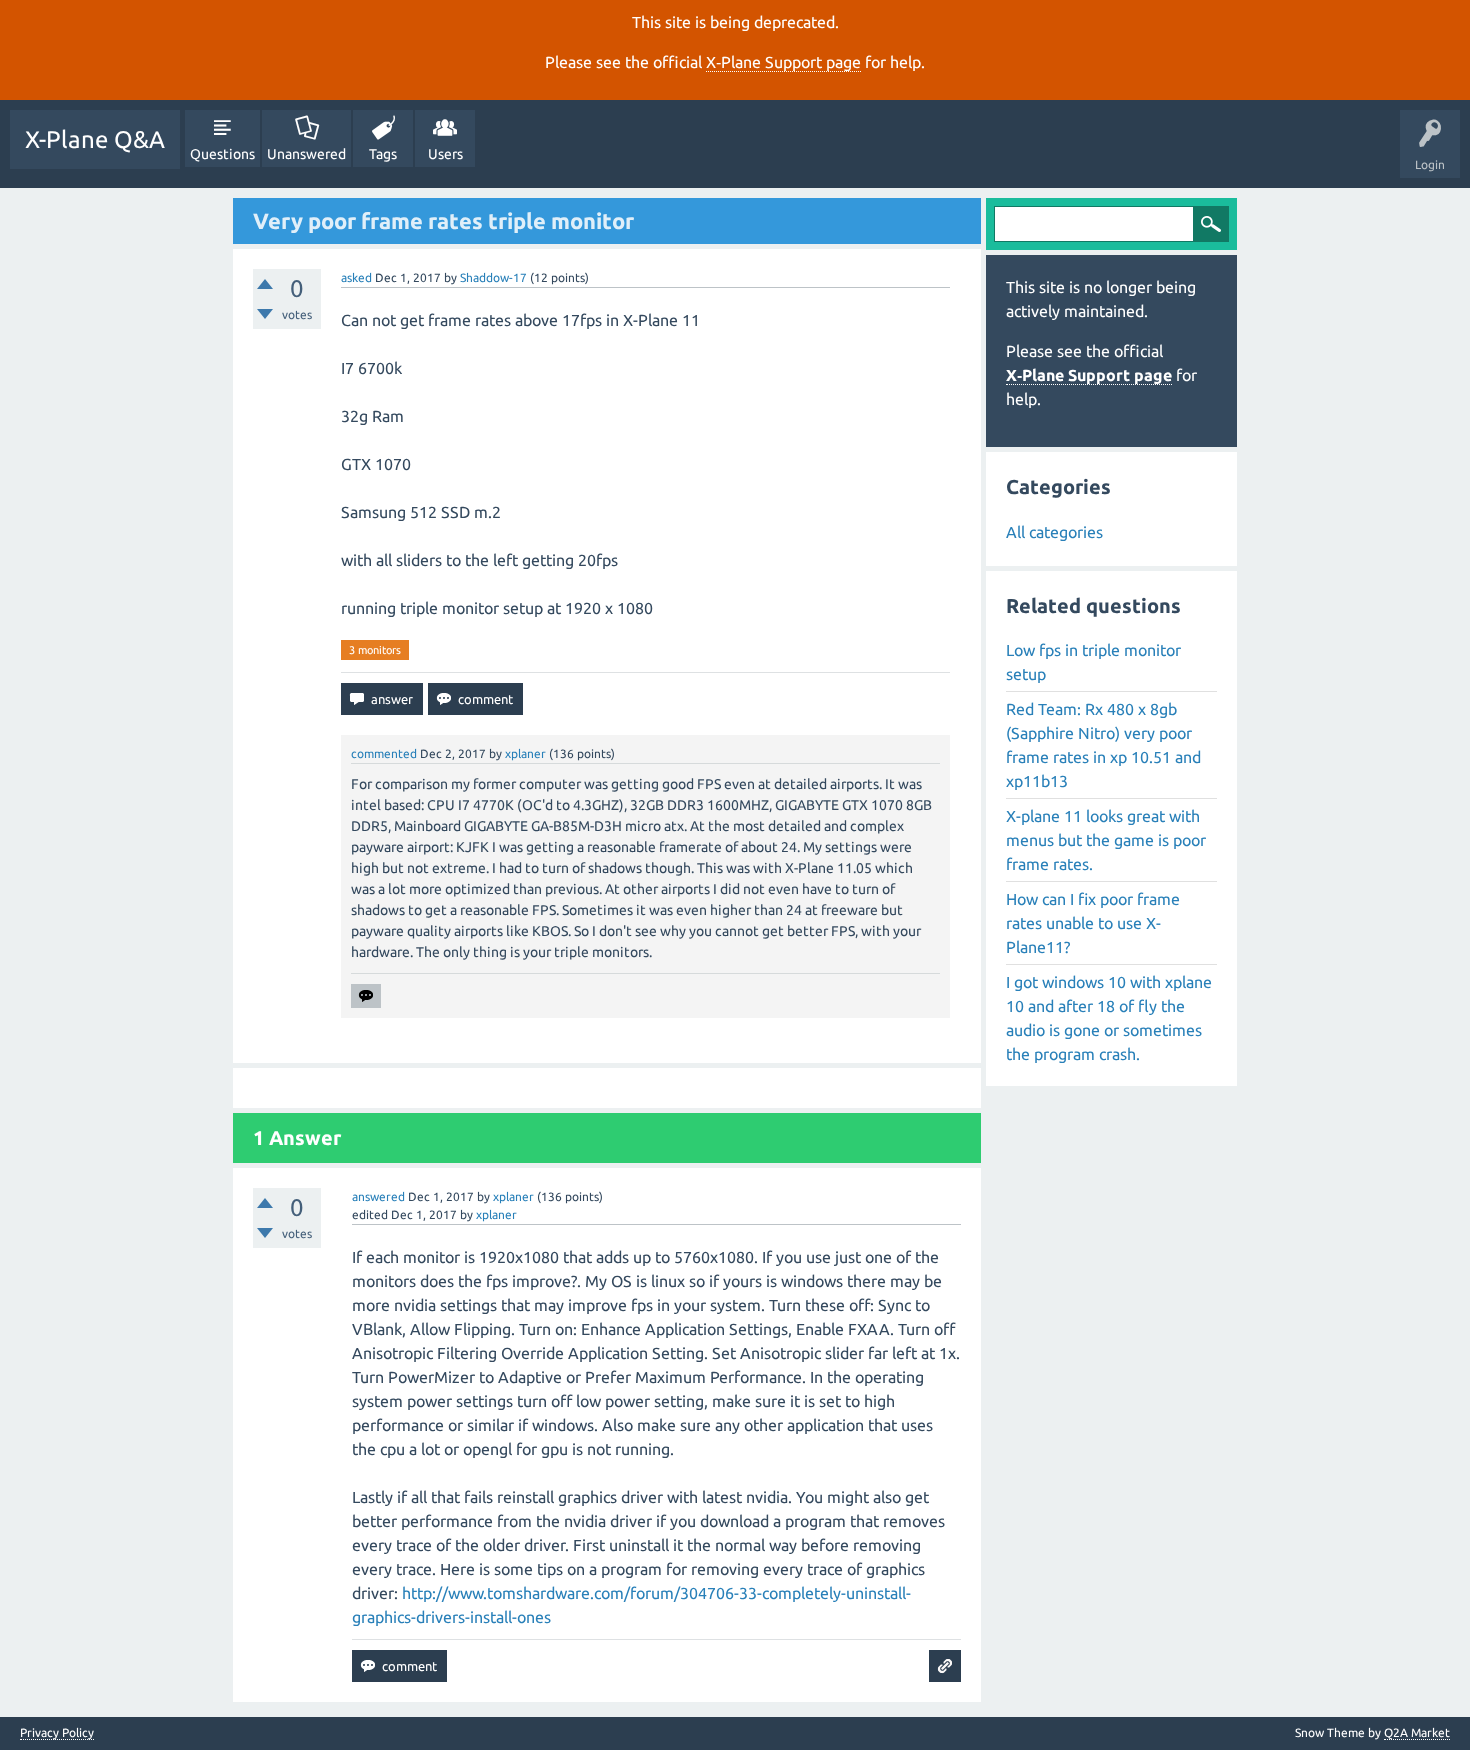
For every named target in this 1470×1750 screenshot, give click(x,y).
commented (384, 753)
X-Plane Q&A (95, 139)
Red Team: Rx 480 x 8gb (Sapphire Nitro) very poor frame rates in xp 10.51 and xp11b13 (1103, 745)
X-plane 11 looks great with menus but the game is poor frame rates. (1106, 840)
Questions (222, 154)
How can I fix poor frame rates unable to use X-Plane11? (1093, 923)
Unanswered (306, 154)
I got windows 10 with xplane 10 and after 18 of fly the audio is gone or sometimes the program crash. (1109, 1018)
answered (378, 1196)
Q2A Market (1417, 1732)
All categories (1054, 532)
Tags (383, 154)
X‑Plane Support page (783, 62)
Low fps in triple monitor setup (1093, 662)
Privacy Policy (57, 1733)
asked (356, 277)
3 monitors (375, 650)
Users (445, 154)
